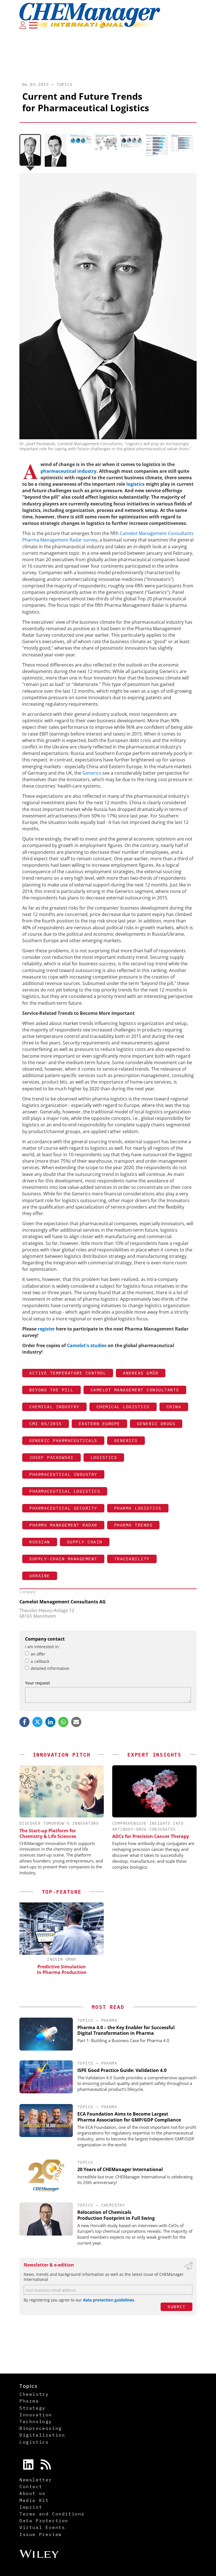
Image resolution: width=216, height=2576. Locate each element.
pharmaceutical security (63, 1508)
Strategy (32, 2408)
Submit (176, 2307)
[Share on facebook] (24, 1722)
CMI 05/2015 (46, 1424)
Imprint (31, 2507)
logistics (136, 484)
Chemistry (113, 2205)
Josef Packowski (51, 1457)
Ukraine (40, 1576)
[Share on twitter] (37, 1722)
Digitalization (42, 2435)
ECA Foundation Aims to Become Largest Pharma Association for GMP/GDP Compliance (129, 2117)
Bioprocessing (41, 2428)
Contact (31, 2486)
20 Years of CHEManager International (120, 2169)
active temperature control (68, 1373)
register (47, 1329)
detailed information (50, 1668)
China (174, 1407)
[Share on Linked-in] (50, 1722)
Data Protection (44, 2521)
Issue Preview (41, 2534)
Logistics (104, 1457)
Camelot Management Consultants (135, 1390)
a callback (40, 1661)
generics (126, 1440)
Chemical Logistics (123, 1407)
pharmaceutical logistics (65, 1491)
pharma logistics (138, 1508)
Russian (40, 1542)
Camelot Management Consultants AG (63, 1602)
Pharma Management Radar (63, 1525)
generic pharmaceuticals (63, 1440)
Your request (38, 1683)
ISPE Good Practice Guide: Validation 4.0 (122, 2070)
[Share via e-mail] (76, 1722)
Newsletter (36, 2480)
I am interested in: (42, 1647)
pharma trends (133, 1525)
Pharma (109, 2020)
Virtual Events (42, 2527)
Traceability (132, 1559)
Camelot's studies (87, 1345)
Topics (64, 84)
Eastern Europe (99, 1424)
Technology (36, 2421)
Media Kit (34, 2500)
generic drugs (156, 1424)
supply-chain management (63, 1559)
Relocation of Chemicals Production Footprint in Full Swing (116, 2215)
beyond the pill (51, 1390)
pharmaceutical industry (68, 471)
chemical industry (54, 1407)
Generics (92, 773)
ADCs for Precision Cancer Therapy (151, 1836)
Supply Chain (85, 1542)
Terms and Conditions (52, 2514)
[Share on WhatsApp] (63, 1722)
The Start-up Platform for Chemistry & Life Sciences (48, 1833)
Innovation (36, 2415)
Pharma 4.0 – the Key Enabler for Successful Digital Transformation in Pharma (126, 2030)
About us (32, 2493)
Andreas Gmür (141, 1373)
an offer (38, 1654)
